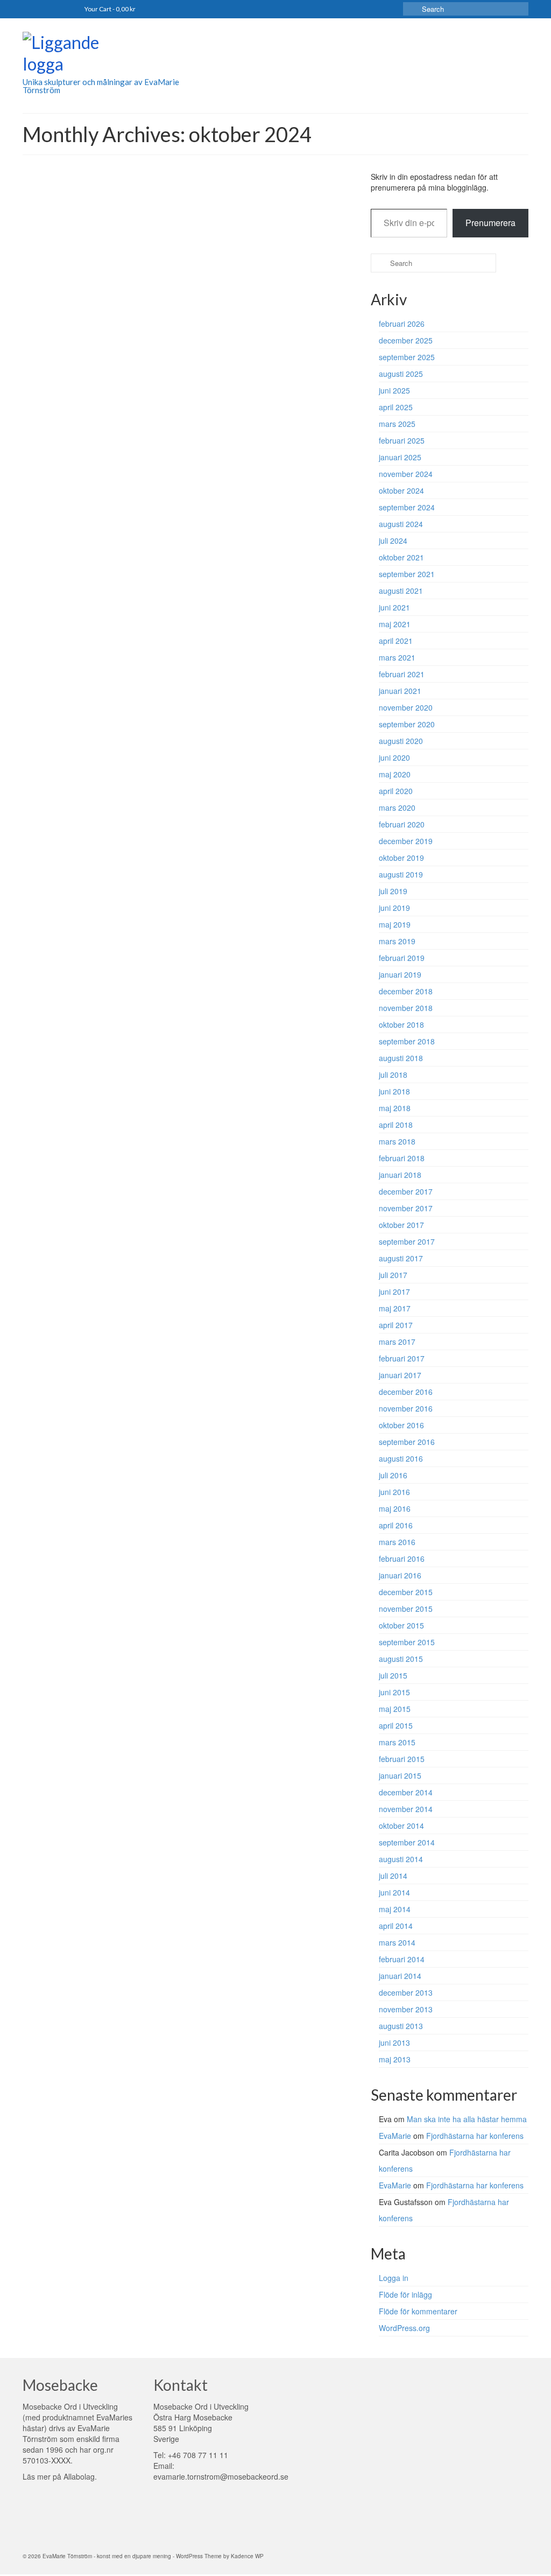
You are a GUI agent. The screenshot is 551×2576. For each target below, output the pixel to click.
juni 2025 (394, 390)
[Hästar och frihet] (87, 398)
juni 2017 (394, 1291)
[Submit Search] (411, 9)
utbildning (294, 592)
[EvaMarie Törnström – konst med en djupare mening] (101, 55)
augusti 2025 (401, 374)
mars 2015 (397, 1742)
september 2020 (407, 724)
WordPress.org (404, 2328)
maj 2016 (395, 1508)
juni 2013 (394, 2042)
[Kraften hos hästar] (87, 247)
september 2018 (407, 1041)
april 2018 (396, 1125)
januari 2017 (400, 1375)
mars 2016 (397, 1542)
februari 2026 (402, 324)
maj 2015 (395, 1709)
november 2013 (406, 2009)
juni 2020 (394, 757)
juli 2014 (393, 1876)
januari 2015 (400, 1775)
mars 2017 (397, 1342)
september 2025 (407, 357)
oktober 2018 (401, 1024)
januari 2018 (400, 1175)
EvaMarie (188, 226)
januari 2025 (400, 457)
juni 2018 (394, 1091)
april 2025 (396, 407)
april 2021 (396, 641)
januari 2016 (400, 1575)
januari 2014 (400, 1976)
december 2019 (406, 841)
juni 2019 (394, 908)
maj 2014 (395, 1909)
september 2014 (407, 1842)
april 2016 (396, 1525)
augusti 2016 (401, 1458)
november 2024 (406, 474)
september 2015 (407, 1642)
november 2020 (406, 707)
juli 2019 (393, 891)
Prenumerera (490, 223)
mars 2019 (397, 941)
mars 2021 (397, 657)
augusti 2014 (401, 1859)
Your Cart (110, 9)
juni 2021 (394, 607)
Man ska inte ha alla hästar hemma (467, 2119)
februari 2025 (402, 440)
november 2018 (406, 1008)
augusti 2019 (401, 874)
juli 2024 (393, 541)
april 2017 (396, 1325)
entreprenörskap (257, 592)
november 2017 (406, 1208)
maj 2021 (395, 624)
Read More (283, 285)
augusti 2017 (401, 1258)
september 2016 (407, 1442)
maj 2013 (395, 2059)
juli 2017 (393, 1275)
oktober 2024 (401, 490)
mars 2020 (397, 808)
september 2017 (407, 1241)
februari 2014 (402, 1959)
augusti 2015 (401, 1659)
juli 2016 (393, 1475)
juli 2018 (393, 1075)
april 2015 (396, 1725)
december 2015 (406, 1592)
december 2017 (406, 1191)
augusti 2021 (401, 591)
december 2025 (406, 340)
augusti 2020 (401, 741)
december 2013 (406, 1992)
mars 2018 (397, 1141)
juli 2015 (393, 1675)
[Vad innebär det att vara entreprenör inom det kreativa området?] (87, 549)
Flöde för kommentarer (418, 2311)
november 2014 (406, 1809)
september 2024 (407, 507)
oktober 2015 (401, 1625)
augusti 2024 (401, 524)
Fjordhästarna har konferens (475, 2136)
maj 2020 (395, 774)
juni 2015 (394, 1692)
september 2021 (407, 574)
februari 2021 (402, 674)
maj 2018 (395, 1108)
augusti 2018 (401, 1058)
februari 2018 (402, 1158)
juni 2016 (394, 1492)
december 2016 (406, 1392)
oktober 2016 (401, 1425)
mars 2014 (397, 1942)
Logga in (394, 2278)
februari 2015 (402, 1759)
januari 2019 (400, 974)
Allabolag (79, 2476)
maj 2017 (395, 1308)
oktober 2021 (401, 557)
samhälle (288, 226)
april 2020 (396, 791)
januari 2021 (400, 691)
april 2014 (396, 1926)
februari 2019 (402, 958)
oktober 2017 (401, 1225)
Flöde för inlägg (405, 2294)
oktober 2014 (401, 1826)
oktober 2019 (401, 858)
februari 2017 (402, 1358)
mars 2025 (397, 424)
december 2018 (406, 991)
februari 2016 (402, 1559)
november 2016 (406, 1408)
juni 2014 (394, 1892)
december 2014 (406, 1792)
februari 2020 (402, 824)
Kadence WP (247, 2556)
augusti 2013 (401, 2026)
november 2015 (406, 1609)
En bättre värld (254, 226)
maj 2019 (395, 924)
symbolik (247, 377)
